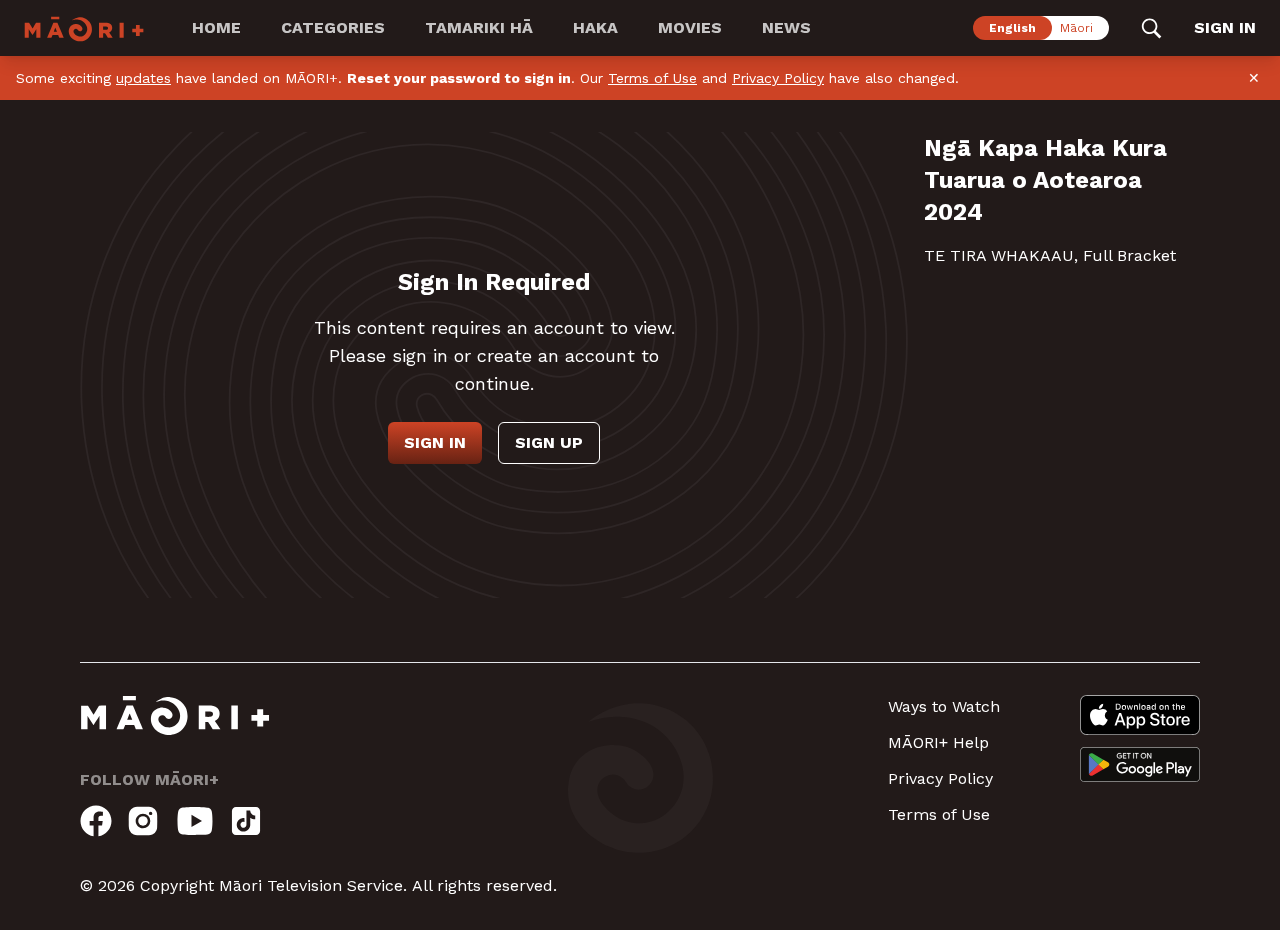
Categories (333, 27)
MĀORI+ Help (938, 742)
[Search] (1151, 28)
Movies (690, 27)
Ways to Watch (944, 706)
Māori (1076, 28)
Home (216, 27)
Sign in (435, 442)
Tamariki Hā (479, 27)
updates (143, 78)
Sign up (549, 442)
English (1012, 28)
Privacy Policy (778, 78)
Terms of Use (652, 78)
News (786, 27)
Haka (595, 27)
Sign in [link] (1225, 27)
